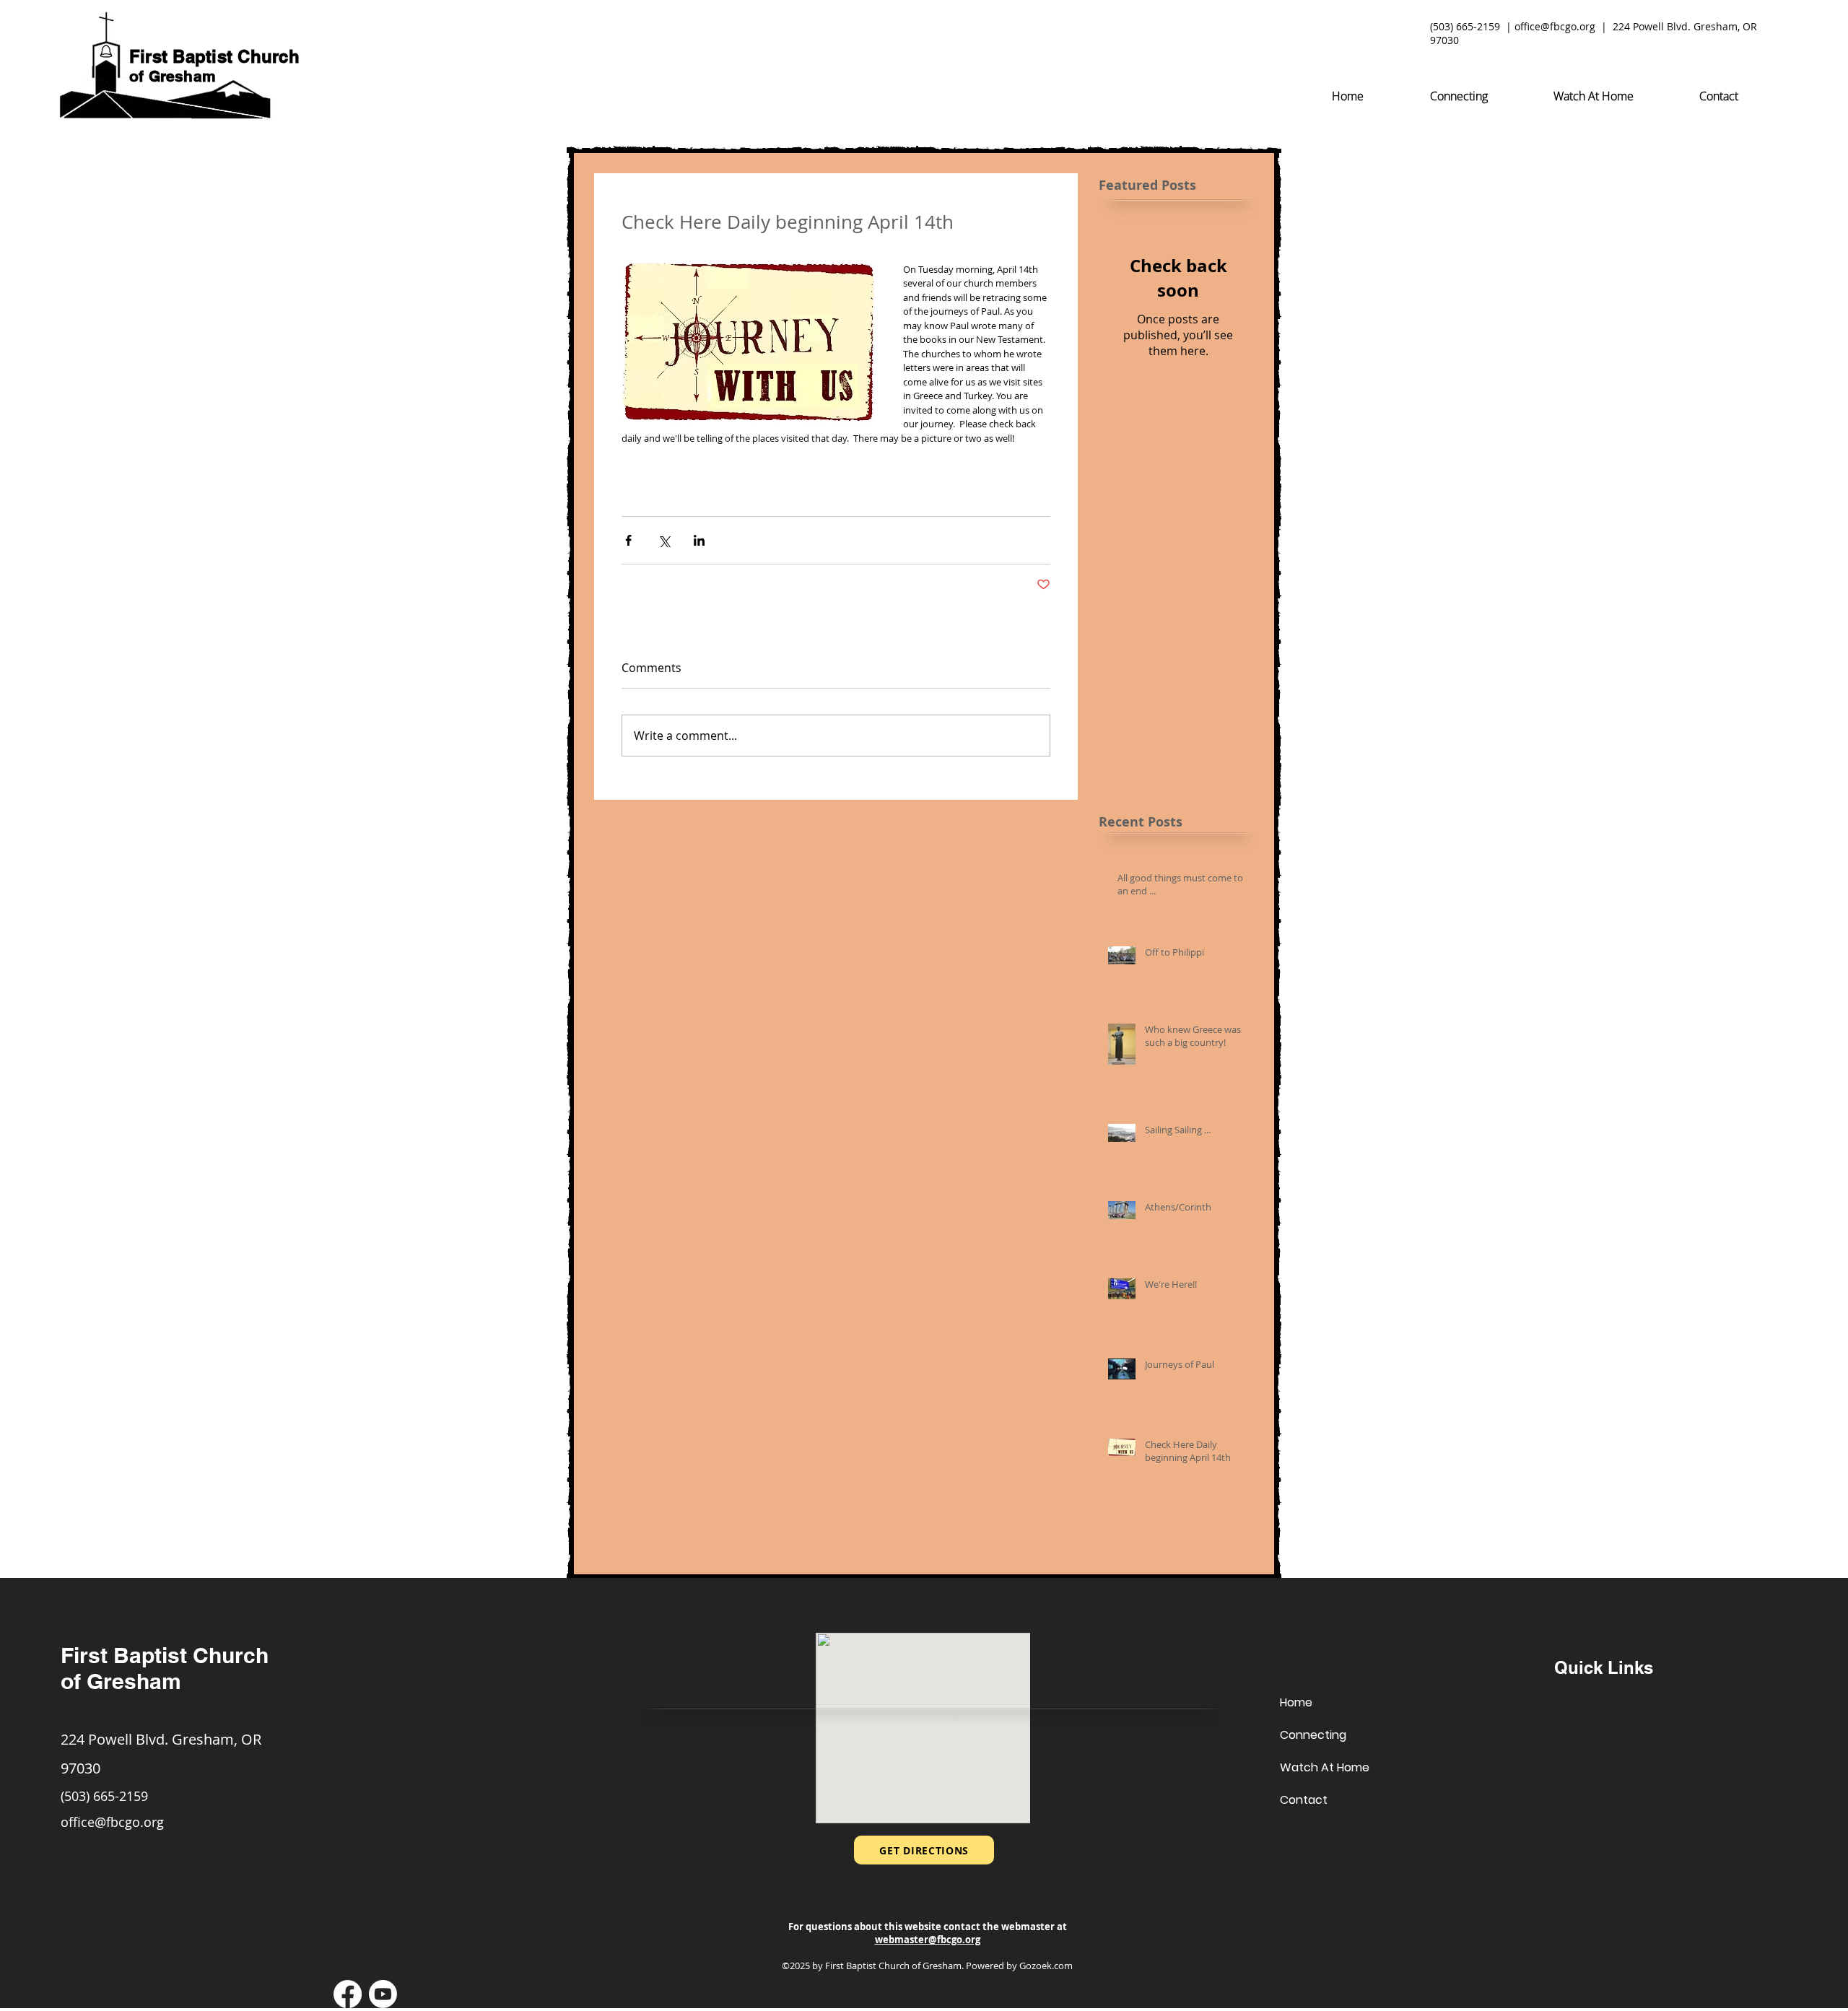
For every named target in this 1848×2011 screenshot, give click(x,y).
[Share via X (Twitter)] (664, 540)
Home (1296, 1702)
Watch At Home (1325, 1767)
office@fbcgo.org (1555, 26)
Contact (1304, 1800)
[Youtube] (383, 1994)
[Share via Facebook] (628, 540)
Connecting (1313, 1735)
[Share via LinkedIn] (699, 540)
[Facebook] (348, 1994)
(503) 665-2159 (1465, 26)
